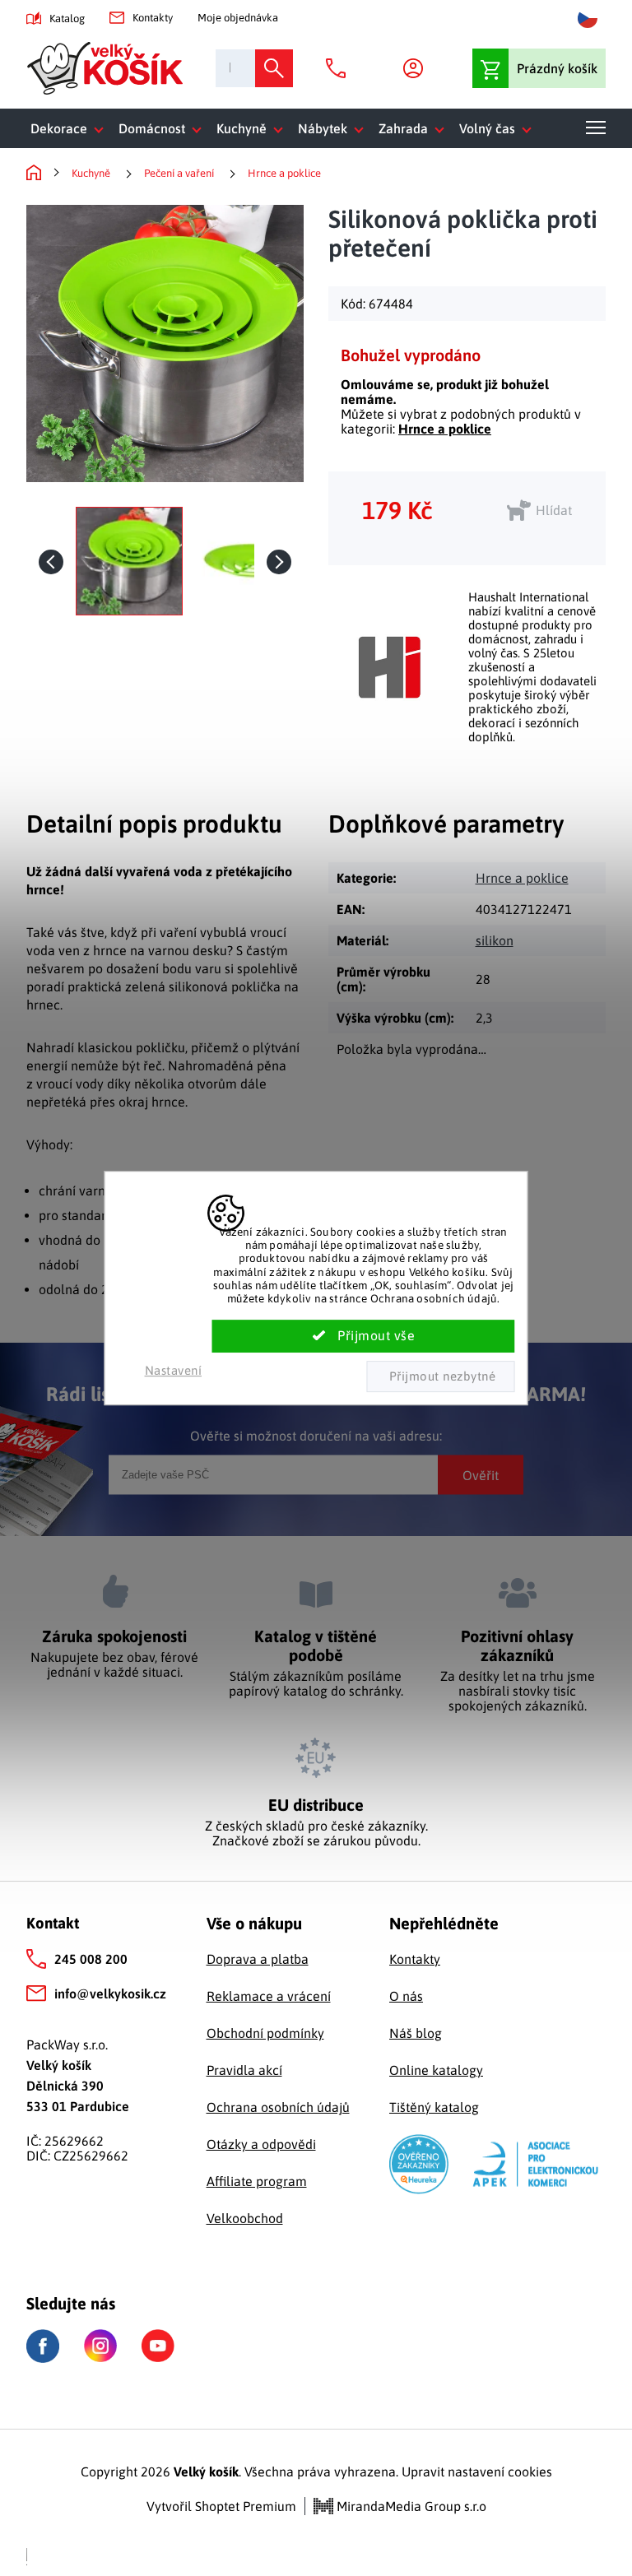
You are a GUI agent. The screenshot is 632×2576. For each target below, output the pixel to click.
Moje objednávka (238, 18)
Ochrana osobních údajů (278, 2107)
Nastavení (174, 1370)
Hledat (274, 68)
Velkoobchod (245, 2218)
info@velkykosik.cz (110, 1993)
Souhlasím (364, 1336)
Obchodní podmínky (265, 2033)
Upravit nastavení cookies (477, 2472)
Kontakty (153, 18)
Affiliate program (257, 2181)
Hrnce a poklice (445, 429)
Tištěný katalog (434, 2107)
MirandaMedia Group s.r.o (410, 2506)
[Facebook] (43, 2346)
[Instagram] (100, 2346)
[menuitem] (70, 128)
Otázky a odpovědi (261, 2144)
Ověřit (481, 1474)
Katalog (67, 19)
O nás (406, 1996)
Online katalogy (436, 2070)
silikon (495, 940)
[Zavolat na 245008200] (340, 68)
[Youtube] (158, 2346)
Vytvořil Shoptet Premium (221, 2506)
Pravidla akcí (244, 2070)
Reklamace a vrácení (269, 1996)
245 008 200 (91, 1959)
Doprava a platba (258, 1959)
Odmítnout (440, 1376)
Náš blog (416, 2033)
